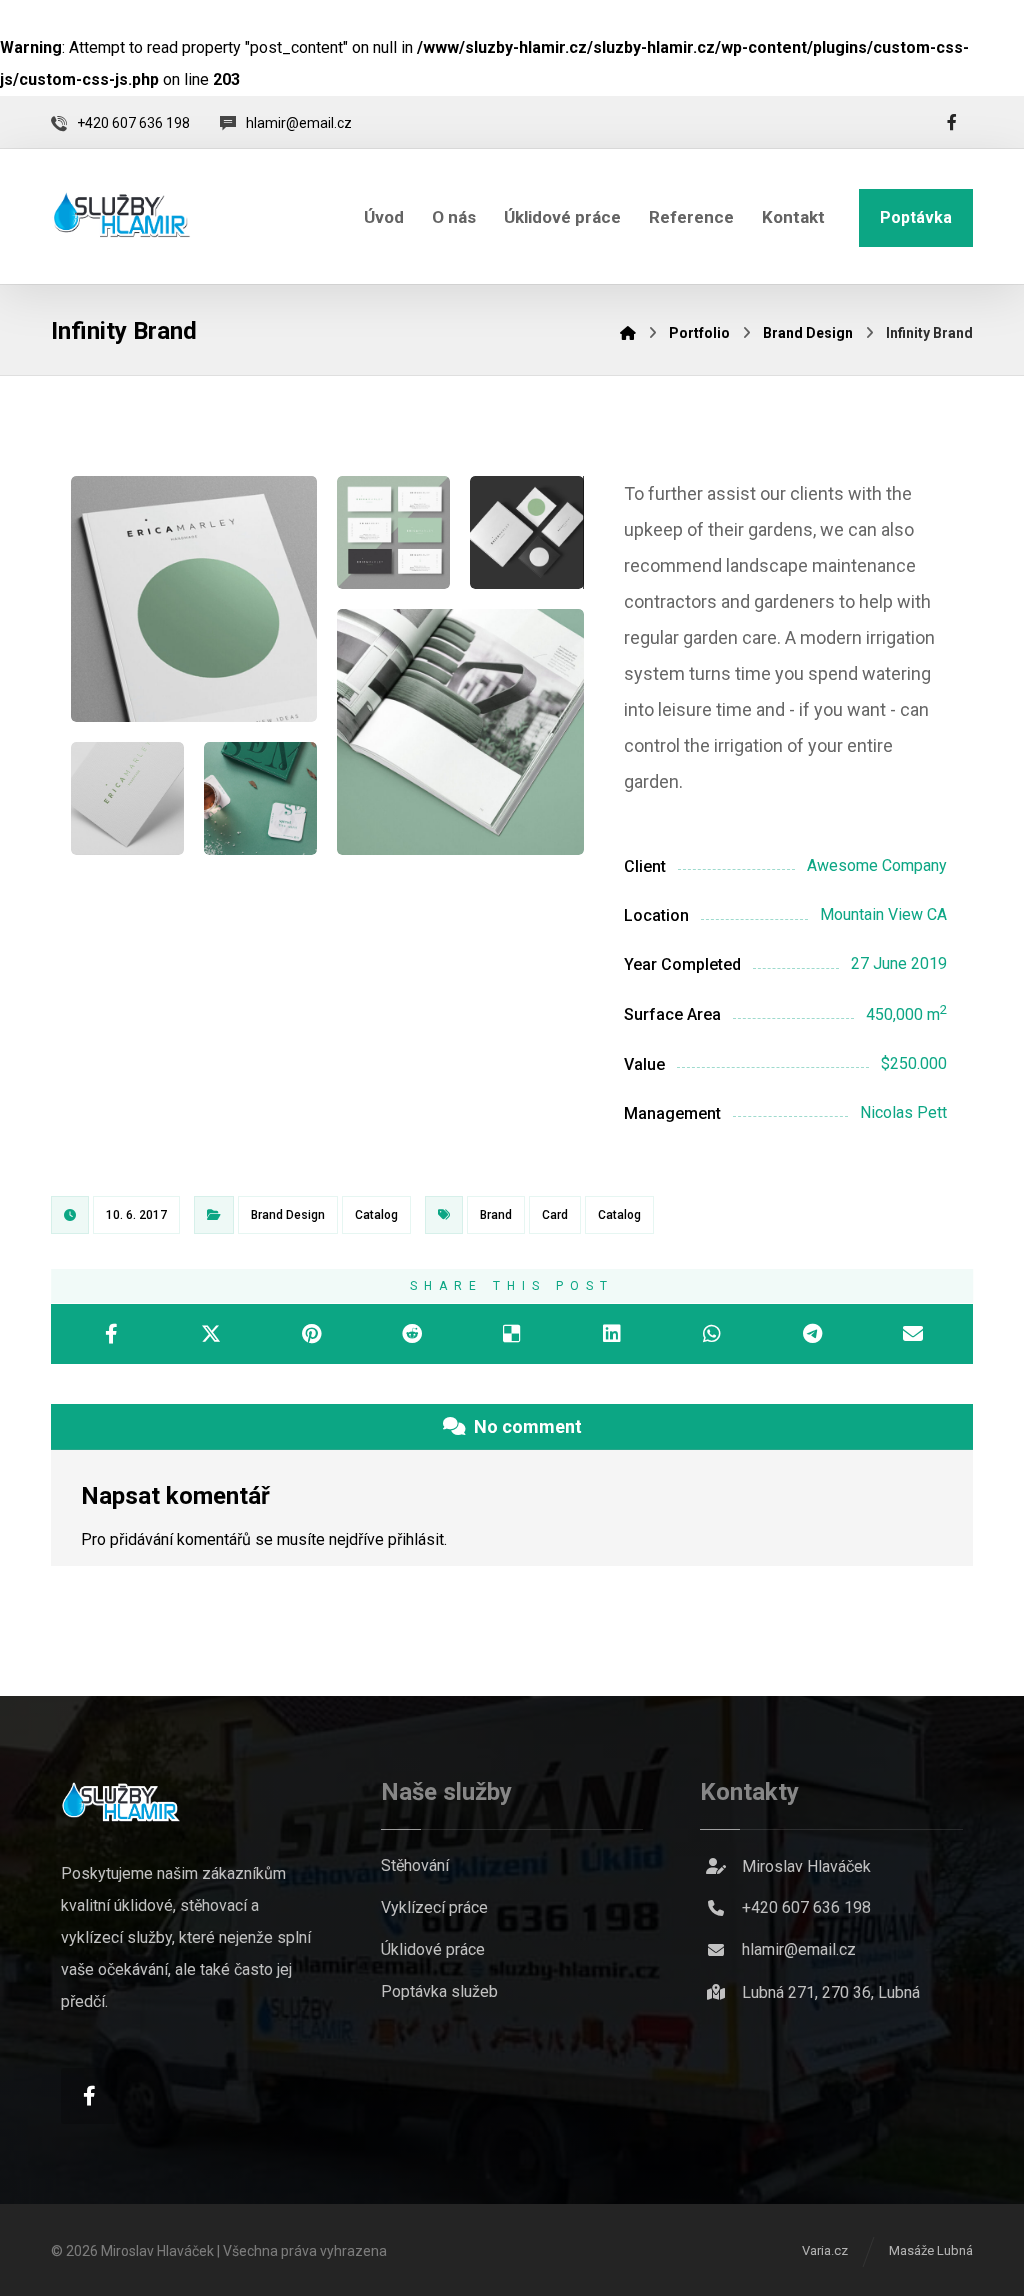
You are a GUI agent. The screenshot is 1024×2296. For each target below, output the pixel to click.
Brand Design (288, 1215)
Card (555, 1215)
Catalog (376, 1215)
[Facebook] (952, 122)
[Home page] (628, 333)
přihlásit (416, 1539)
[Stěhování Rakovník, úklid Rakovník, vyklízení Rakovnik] (121, 213)
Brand (496, 1215)
